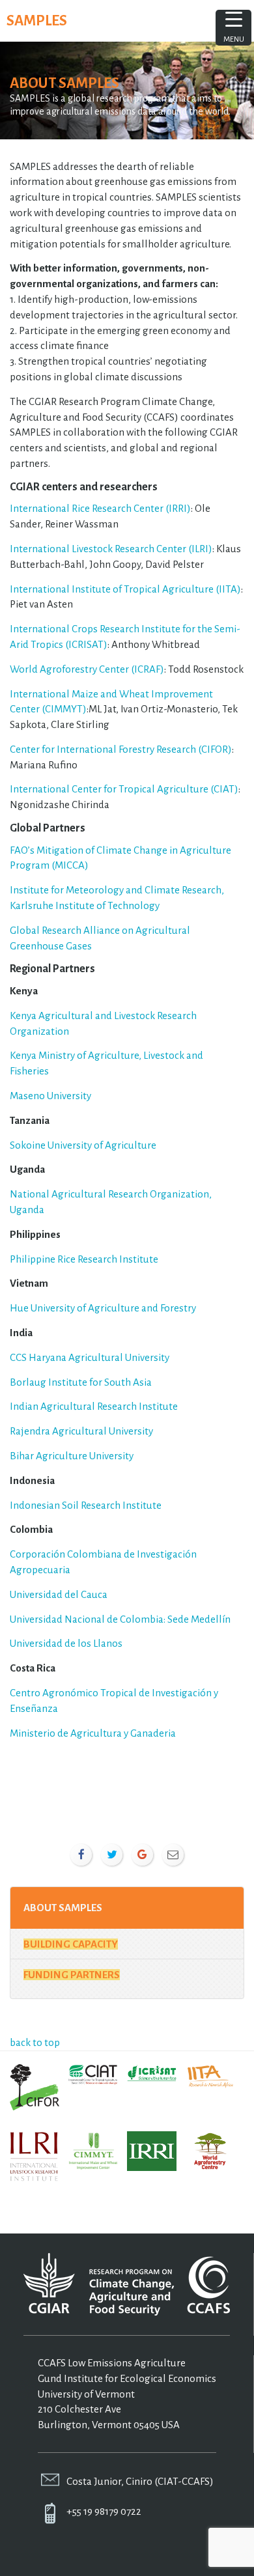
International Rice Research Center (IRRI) (100, 508)
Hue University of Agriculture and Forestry (103, 1308)
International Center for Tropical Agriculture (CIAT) (124, 789)
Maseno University (50, 1096)
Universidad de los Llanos (66, 1643)
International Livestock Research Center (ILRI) (111, 549)
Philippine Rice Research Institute (84, 1259)
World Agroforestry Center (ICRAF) (87, 669)
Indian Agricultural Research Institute (94, 1406)
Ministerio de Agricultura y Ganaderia (93, 1733)
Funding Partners (72, 1975)
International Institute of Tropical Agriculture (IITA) (125, 589)
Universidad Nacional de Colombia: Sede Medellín (120, 1619)
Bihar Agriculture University (72, 1456)
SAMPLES (37, 21)
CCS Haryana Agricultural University (90, 1357)
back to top (35, 2042)
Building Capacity (71, 1944)
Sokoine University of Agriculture (83, 1145)
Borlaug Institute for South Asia (81, 1382)
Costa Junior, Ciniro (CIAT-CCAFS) (140, 2481)
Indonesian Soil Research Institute (86, 1505)
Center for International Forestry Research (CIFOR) (121, 749)
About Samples (63, 1908)
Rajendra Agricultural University (81, 1431)
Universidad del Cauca (59, 1594)
